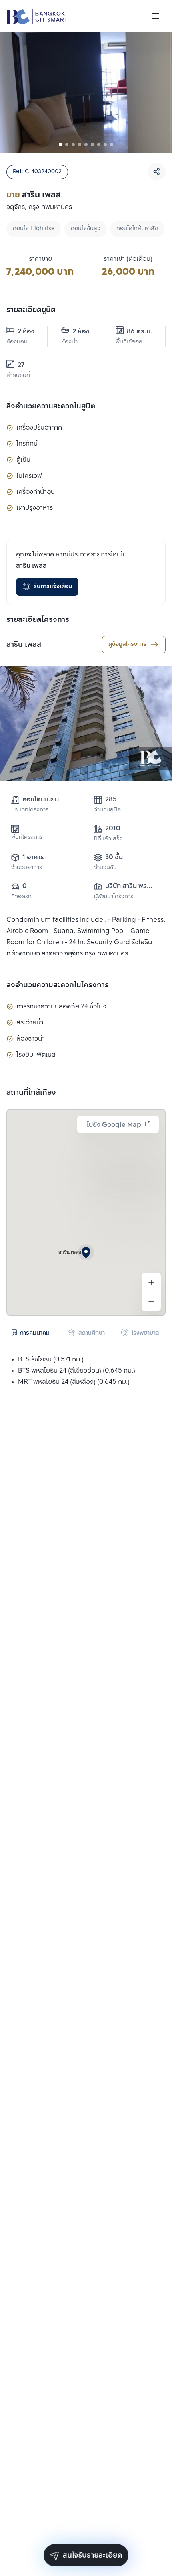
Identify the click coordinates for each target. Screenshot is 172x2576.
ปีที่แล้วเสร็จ (108, 839)
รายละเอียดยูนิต (31, 310)
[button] (86, 1252)
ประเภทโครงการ (30, 810)
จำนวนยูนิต (107, 810)
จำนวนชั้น (105, 868)
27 (21, 365)
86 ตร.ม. (140, 332)
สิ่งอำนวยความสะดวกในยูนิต (51, 406)
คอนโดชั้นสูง (86, 229)
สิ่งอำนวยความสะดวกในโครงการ (58, 985)
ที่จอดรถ (21, 897)
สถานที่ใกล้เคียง (31, 1093)
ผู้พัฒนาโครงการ (114, 897)
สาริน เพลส (24, 645)
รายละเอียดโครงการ (38, 620)
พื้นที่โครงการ (27, 837)
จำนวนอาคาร (27, 868)
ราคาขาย (40, 259)
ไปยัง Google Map (114, 1125)
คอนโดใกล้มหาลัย (137, 229)
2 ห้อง (26, 332)
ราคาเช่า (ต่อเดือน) (128, 259)
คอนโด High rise (34, 229)
